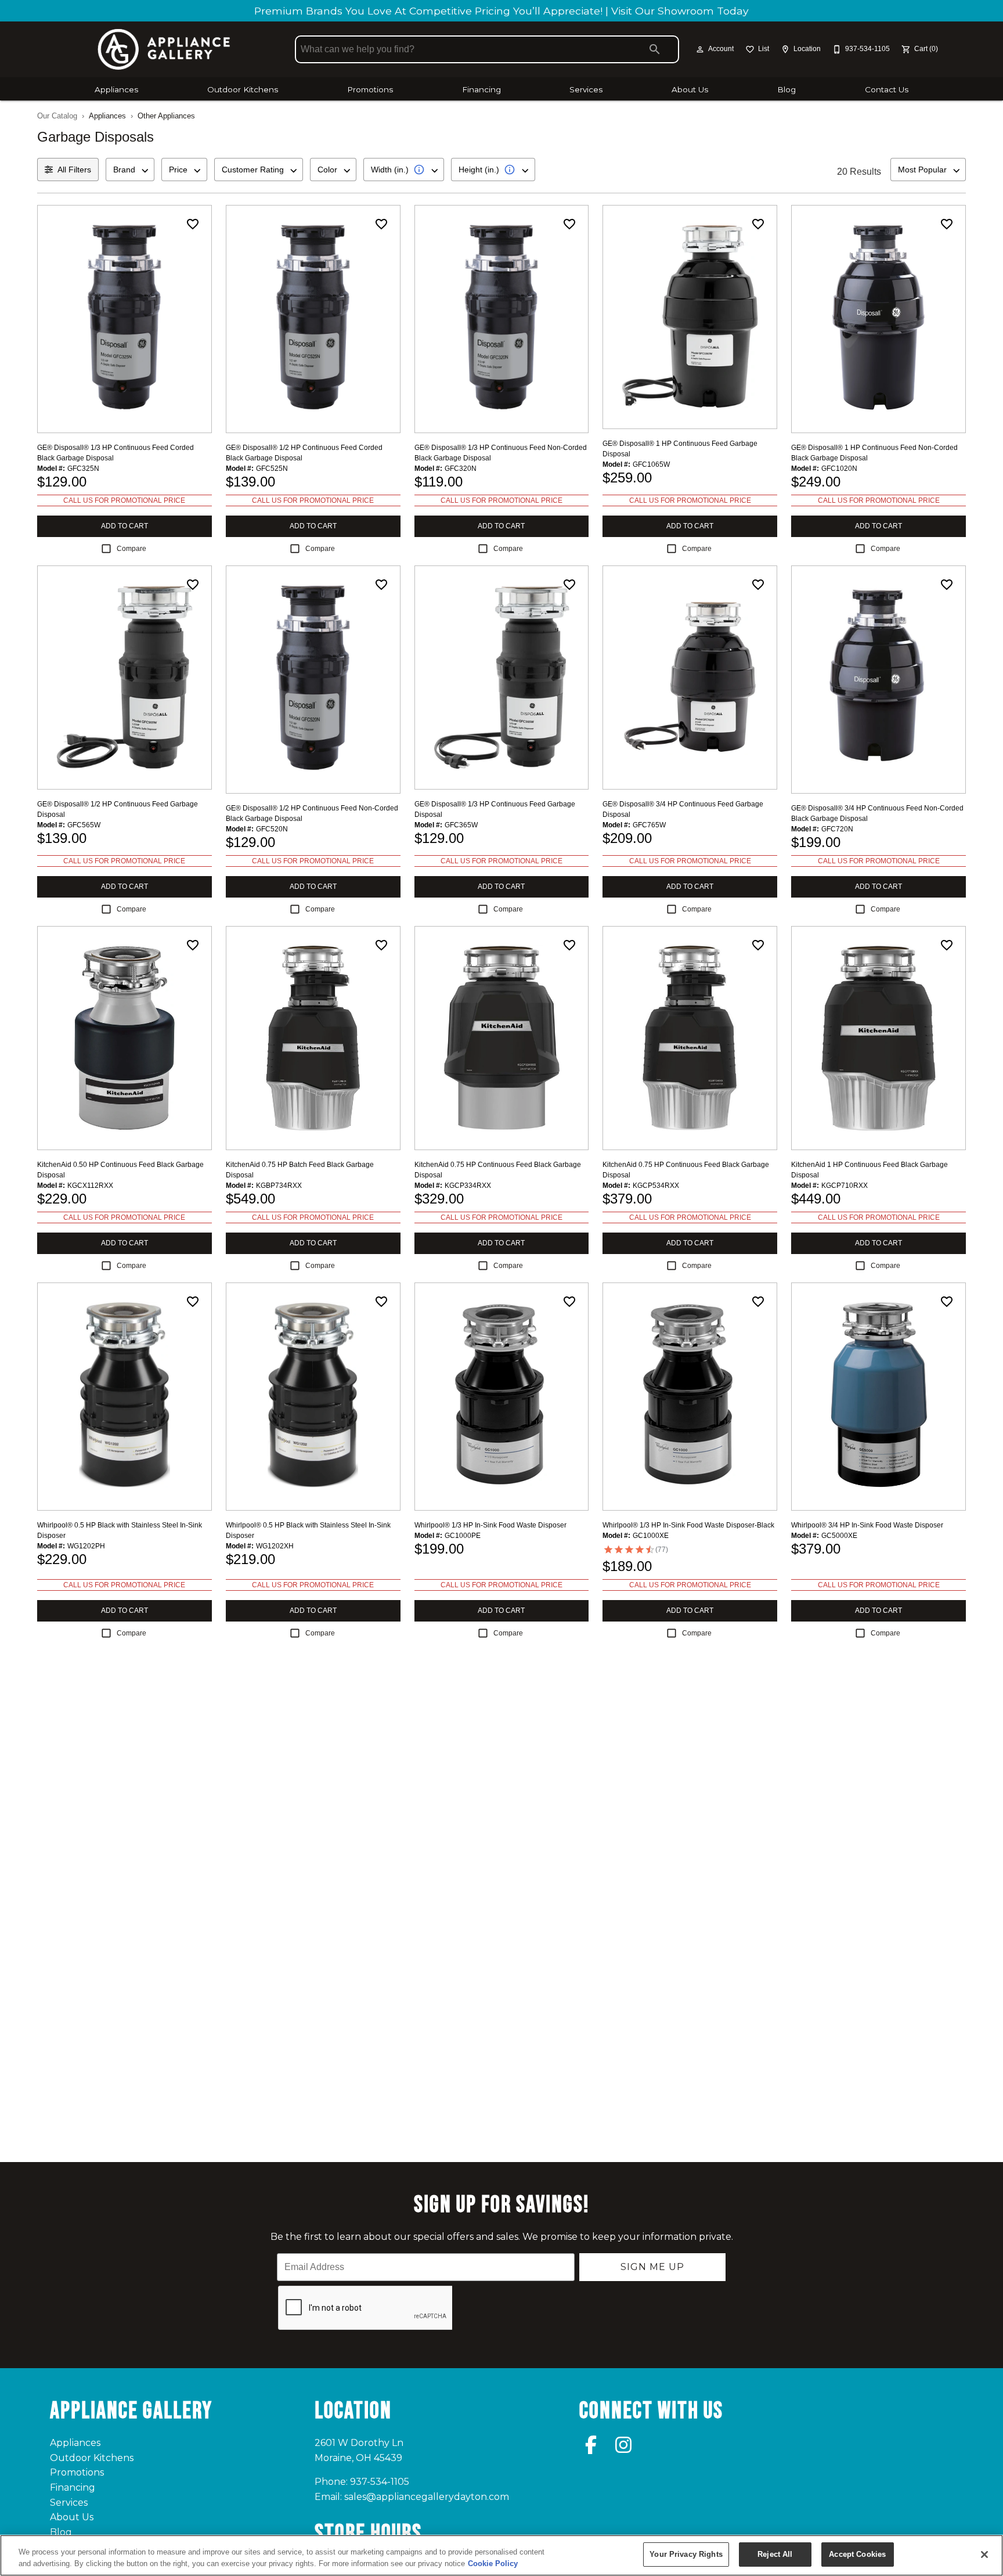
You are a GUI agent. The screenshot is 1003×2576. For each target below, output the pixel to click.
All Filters (74, 170)
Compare (131, 549)
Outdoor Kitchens (243, 89)
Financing (481, 89)
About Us (690, 89)
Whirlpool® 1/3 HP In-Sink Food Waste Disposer (490, 1525)
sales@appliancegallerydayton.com (427, 2497)
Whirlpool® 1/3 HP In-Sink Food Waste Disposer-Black (688, 1525)
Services (586, 89)
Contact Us (887, 89)
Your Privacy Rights (686, 2554)
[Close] (984, 2555)
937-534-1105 (380, 2482)
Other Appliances (166, 116)
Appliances (116, 89)
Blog (786, 89)
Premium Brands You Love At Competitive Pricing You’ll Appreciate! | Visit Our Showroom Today (501, 11)
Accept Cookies (857, 2554)
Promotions (370, 89)
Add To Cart (125, 526)
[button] (700, 49)
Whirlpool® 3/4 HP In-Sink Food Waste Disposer (867, 1525)
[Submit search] (655, 49)
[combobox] (130, 170)
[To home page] (164, 49)
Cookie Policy (493, 2564)
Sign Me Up (652, 2267)
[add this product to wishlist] (193, 224)
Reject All (775, 2554)
